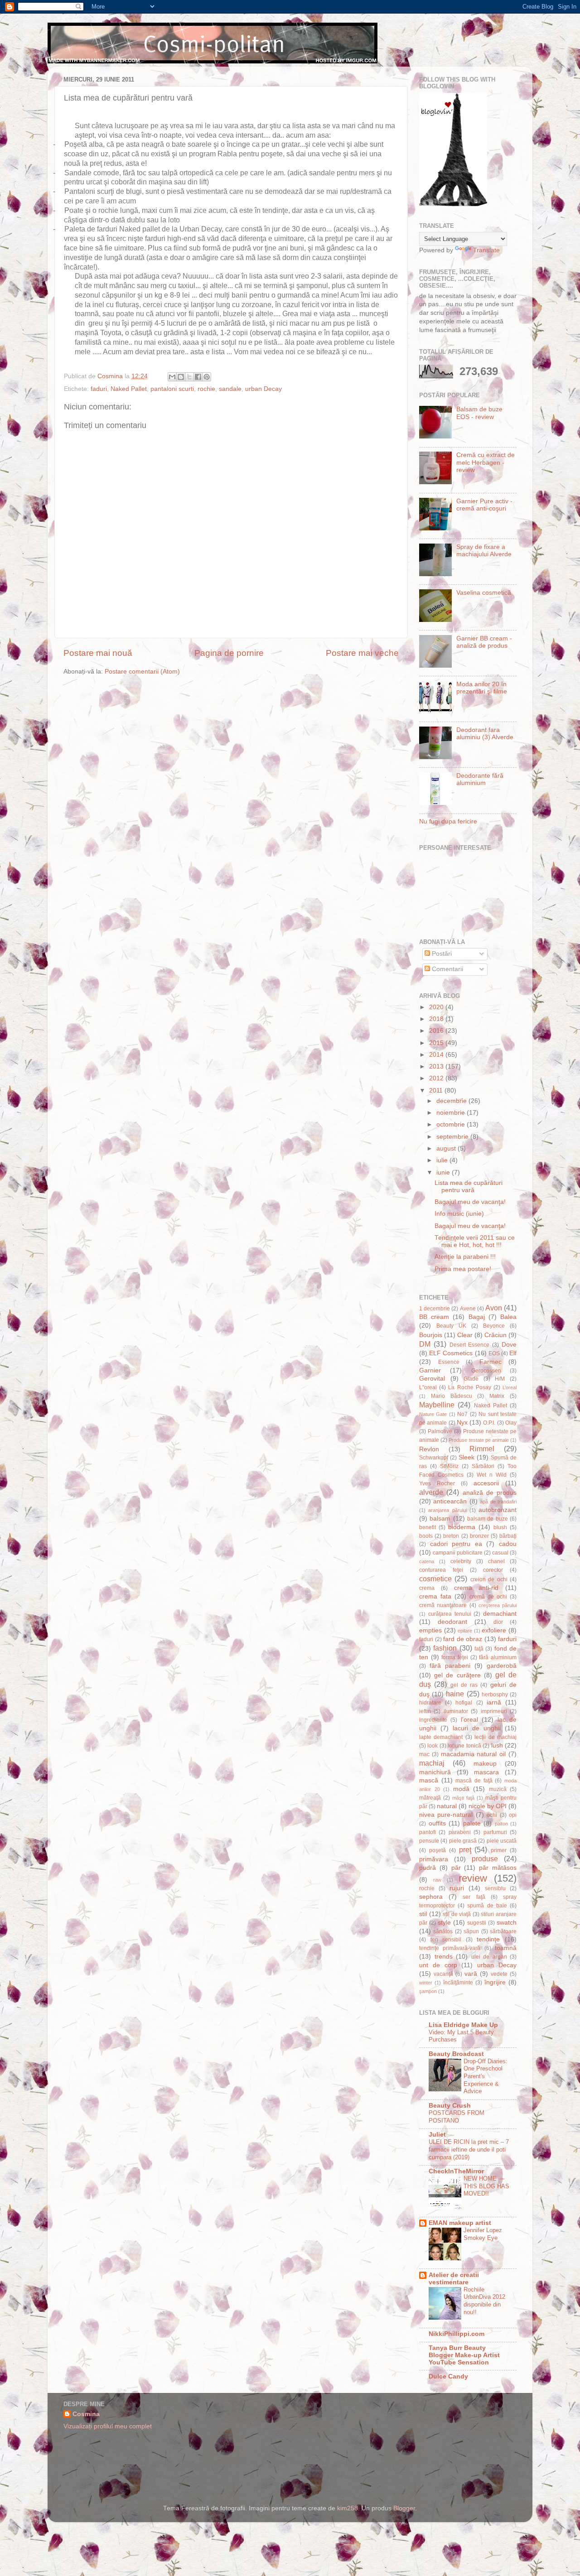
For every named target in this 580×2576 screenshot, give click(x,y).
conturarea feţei (441, 1570)
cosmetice (435, 1579)
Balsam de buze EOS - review (479, 413)
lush (497, 1745)
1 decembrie (435, 1309)
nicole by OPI (488, 1806)
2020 (437, 1007)
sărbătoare (503, 1931)
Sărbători (483, 1466)
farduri (507, 1639)
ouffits (437, 1823)
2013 (437, 1067)
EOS (494, 1353)
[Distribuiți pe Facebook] (198, 377)
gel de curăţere (457, 1675)
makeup (485, 1764)
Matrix (497, 1396)
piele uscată (502, 1841)
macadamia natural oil (474, 1754)
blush (500, 1527)
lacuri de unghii (477, 1728)
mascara (486, 1772)
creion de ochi (489, 1579)
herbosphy (495, 1695)
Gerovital (432, 1379)
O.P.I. (489, 1423)
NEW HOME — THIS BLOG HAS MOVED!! (486, 2186)
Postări (441, 954)
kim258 (348, 2508)
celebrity (461, 1561)
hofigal (464, 1703)
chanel (496, 1561)
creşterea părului (498, 1605)
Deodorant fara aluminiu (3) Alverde (485, 734)
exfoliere (494, 1630)
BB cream (434, 1317)
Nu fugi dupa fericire (448, 821)
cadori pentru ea (456, 1544)
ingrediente (433, 1720)
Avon (494, 1308)
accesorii (486, 1483)
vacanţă (443, 1974)
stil (423, 1914)
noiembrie (452, 1113)
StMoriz (449, 1466)
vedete (499, 1974)
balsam (440, 1519)
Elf (513, 1353)
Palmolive (440, 1431)
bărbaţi (508, 1536)
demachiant (500, 1614)
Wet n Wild (492, 1475)
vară (471, 1974)
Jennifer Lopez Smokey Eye (483, 2234)
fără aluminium (498, 1657)
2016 (437, 1031)
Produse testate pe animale (479, 1440)
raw (437, 1880)
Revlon (429, 1449)
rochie (206, 389)
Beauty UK (451, 1326)
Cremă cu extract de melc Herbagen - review (486, 462)
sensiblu (495, 1888)
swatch (507, 1923)
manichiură (435, 1772)
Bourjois (431, 1335)
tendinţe (488, 1939)
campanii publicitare (458, 1553)
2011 (437, 1091)
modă (461, 1789)
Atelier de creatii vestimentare (454, 2279)
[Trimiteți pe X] (189, 377)
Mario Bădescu (452, 1396)
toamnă (506, 1948)
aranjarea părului (447, 1510)
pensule (429, 1841)
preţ (465, 1849)
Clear (465, 1335)
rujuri (457, 1888)
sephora (431, 1897)
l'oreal (469, 1720)
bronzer (479, 1536)
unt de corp (438, 1965)
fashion (445, 1648)
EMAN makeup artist (460, 2223)
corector (493, 1570)
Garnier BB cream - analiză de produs (484, 642)
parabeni (460, 1832)
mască (429, 1780)
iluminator (456, 1711)
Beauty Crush (450, 2106)
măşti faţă (463, 1798)
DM (425, 1344)
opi (513, 1815)
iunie (444, 1172)
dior (498, 1622)
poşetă (437, 1850)
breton (451, 1536)
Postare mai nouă (98, 653)
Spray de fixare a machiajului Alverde (484, 551)
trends (444, 1957)
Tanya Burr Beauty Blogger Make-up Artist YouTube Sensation (464, 2355)
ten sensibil (446, 1940)
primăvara (434, 1859)
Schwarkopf (434, 1458)
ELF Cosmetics (451, 1353)
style (444, 1923)
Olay (511, 1423)
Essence (449, 1362)
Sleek (466, 1457)
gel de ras (464, 1685)
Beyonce (494, 1326)
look (433, 1746)
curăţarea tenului (450, 1614)
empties (430, 1630)
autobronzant (498, 1510)
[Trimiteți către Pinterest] (207, 377)
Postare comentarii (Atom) (142, 672)
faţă (479, 1649)
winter (426, 1983)
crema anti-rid (476, 1588)
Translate (486, 250)
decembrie (452, 1101)
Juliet (437, 2135)
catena (427, 1561)
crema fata (435, 1596)
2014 (437, 1055)
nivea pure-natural (446, 1815)
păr (456, 1868)
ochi (492, 1815)
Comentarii (447, 969)
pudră (428, 1868)
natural (447, 1806)
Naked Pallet (129, 389)
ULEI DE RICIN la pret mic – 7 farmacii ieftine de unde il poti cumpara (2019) (469, 2149)
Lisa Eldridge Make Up (463, 2025)
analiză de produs (490, 1493)
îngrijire (495, 1982)
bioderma (462, 1527)
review (473, 1878)
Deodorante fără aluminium (480, 779)
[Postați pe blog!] (181, 377)
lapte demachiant (441, 1737)
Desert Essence (470, 1345)
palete (472, 1823)
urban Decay (263, 389)
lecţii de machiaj (495, 1737)
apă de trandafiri (498, 1502)
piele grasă (463, 1841)
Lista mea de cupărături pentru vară (469, 1187)
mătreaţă (430, 1798)
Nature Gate (433, 1414)
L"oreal (428, 1387)
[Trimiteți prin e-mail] (172, 377)
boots (426, 1536)
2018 (437, 1019)
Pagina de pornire (229, 653)
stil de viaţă (457, 1914)
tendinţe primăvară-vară (450, 1948)
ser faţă (474, 1897)
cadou (508, 1544)
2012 (437, 1078)
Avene (468, 1309)
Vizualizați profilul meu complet (108, 2426)
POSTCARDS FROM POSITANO (457, 2117)
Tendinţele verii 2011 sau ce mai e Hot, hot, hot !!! (475, 1241)
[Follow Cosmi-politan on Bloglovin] (453, 204)
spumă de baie (487, 1906)
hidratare (430, 1703)
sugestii (477, 1923)
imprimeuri (494, 1711)
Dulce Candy (448, 2376)
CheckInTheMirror (456, 2171)
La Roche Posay (469, 1387)
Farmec (491, 1362)
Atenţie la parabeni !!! (465, 1257)
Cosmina (86, 2414)
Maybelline (437, 1405)
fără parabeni (450, 1666)
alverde (431, 1492)
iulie (443, 1160)
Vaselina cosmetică (484, 593)
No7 (462, 1414)
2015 (437, 1043)
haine (455, 1694)
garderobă (502, 1666)
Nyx (462, 1423)
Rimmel (482, 1449)
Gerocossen (486, 1371)
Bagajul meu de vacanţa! (470, 1202)
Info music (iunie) (459, 1214)
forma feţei (455, 1657)
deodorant (452, 1622)
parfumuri (495, 1832)
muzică (498, 1789)
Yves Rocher (437, 1483)
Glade (471, 1379)
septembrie (453, 1137)
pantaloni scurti (172, 389)
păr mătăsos (498, 1868)
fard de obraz (463, 1639)
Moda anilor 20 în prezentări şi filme (482, 688)
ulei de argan (489, 1957)
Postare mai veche (362, 653)
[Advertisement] (342, 2443)
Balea (508, 1317)
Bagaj (477, 1317)
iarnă (494, 1702)
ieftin (425, 1711)
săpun (471, 1931)
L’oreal (510, 1387)
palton (501, 1824)
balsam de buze (488, 1519)
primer (499, 1850)
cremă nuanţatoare (443, 1605)
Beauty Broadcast (456, 2054)
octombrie (452, 1124)
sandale (230, 389)
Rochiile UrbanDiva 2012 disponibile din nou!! (484, 2301)
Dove (509, 1345)
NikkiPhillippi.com (457, 2334)
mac (424, 1754)
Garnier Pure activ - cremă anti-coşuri (484, 505)
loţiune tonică (464, 1746)
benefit (428, 1527)
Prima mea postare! (463, 1269)
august (447, 1148)
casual (500, 1553)
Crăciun (495, 1335)
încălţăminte (458, 1983)
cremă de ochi (488, 1597)
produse (485, 1859)
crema (427, 1588)
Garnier (430, 1370)
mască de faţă (474, 1781)
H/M (500, 1379)
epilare (465, 1631)
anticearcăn (450, 1501)
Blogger (404, 2508)
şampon (428, 1991)
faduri (99, 389)
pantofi (428, 1832)
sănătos (443, 1931)
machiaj (432, 1763)
